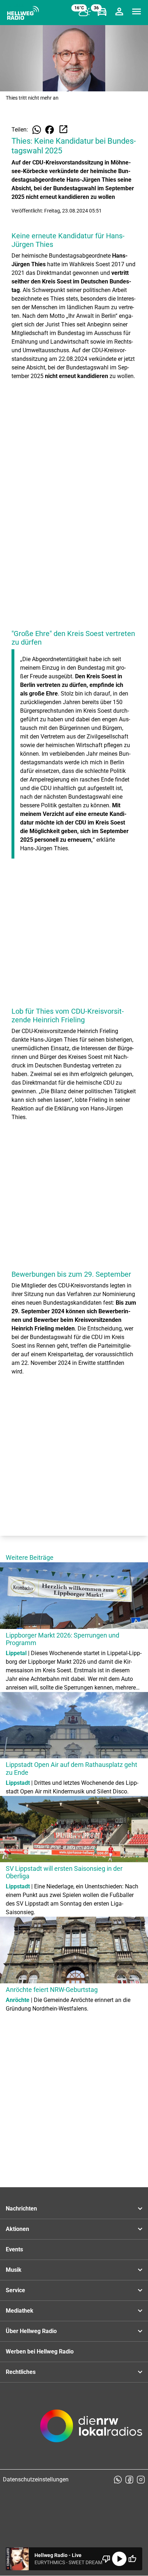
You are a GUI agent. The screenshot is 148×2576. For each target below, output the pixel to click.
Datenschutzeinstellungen (36, 2479)
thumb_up (132, 2559)
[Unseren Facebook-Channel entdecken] (129, 2480)
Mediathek (20, 2311)
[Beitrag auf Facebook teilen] (50, 130)
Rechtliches (21, 2372)
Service (15, 2290)
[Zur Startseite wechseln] (23, 13)
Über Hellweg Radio (31, 2331)
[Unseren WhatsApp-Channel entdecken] (118, 2480)
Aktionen (17, 2229)
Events (14, 2249)
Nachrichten (21, 2209)
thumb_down (106, 2559)
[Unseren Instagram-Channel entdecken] (141, 2480)
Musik (14, 2270)
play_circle (119, 2559)
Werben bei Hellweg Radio (40, 2352)
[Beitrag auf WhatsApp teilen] (37, 130)
